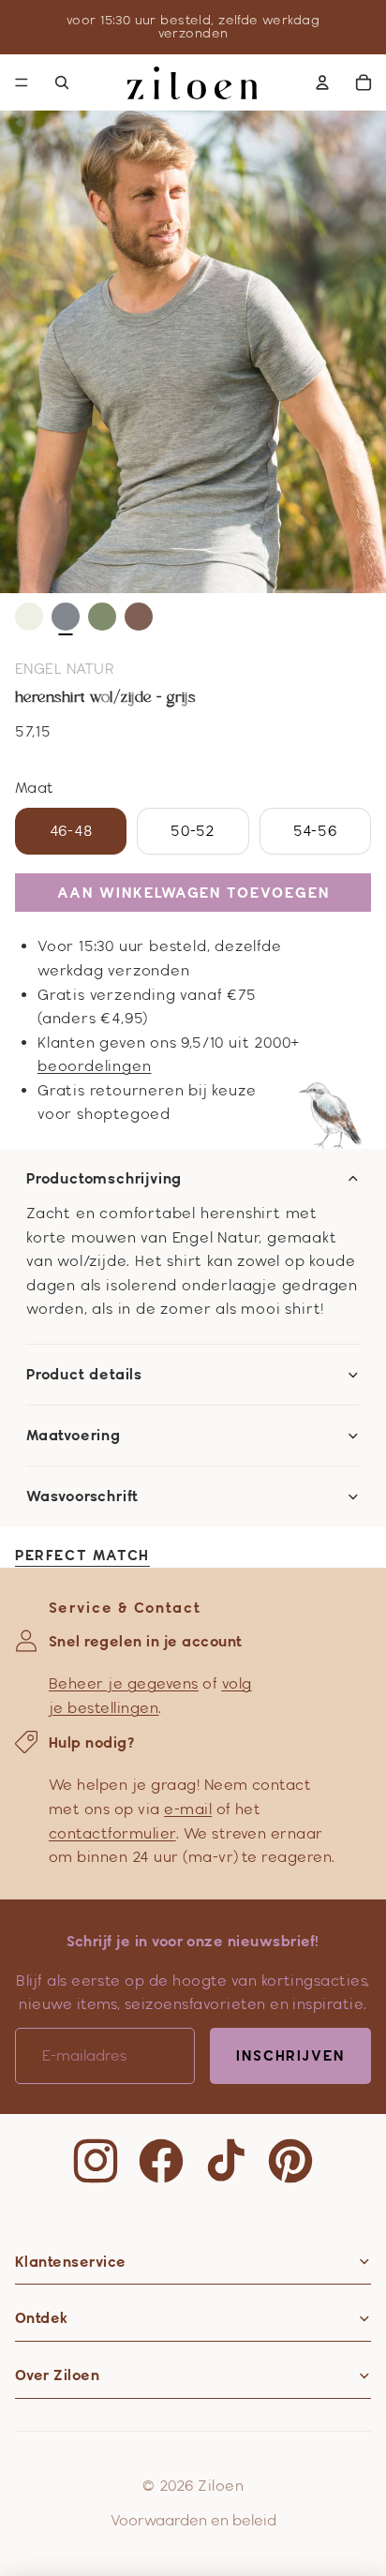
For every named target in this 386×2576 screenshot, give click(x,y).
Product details (84, 1375)
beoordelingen (94, 1066)
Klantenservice (71, 2262)
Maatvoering (74, 1436)
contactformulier (112, 1833)
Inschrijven (290, 2055)
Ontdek (42, 2318)
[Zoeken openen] (62, 82)
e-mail (188, 1809)
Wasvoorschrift (82, 1496)
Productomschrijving (104, 1179)
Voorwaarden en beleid (193, 2520)
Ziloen (221, 2486)
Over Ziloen (57, 2375)
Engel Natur (65, 669)
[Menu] (22, 82)
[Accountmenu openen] (322, 82)
